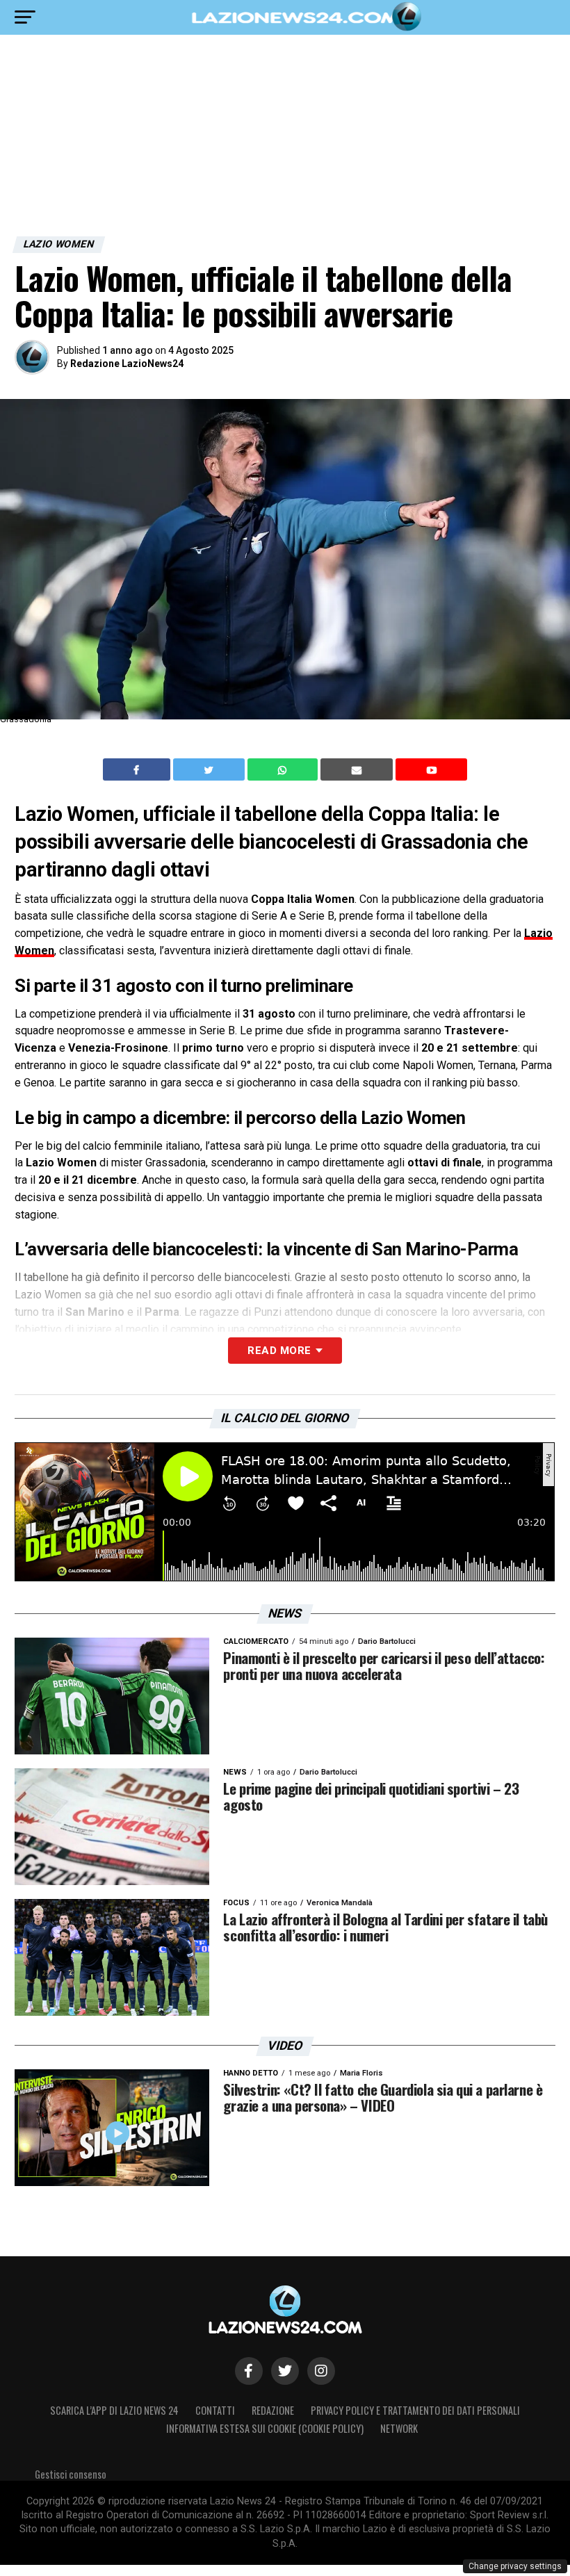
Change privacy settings (515, 2566)
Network (399, 2428)
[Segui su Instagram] (321, 2371)
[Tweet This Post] (210, 769)
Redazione (273, 2410)
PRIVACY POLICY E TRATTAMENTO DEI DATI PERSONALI (415, 2410)
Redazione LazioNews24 (127, 364)
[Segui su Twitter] (285, 2371)
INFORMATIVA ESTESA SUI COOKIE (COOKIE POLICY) (265, 2428)
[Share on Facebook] (138, 769)
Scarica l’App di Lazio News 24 (114, 2410)
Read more (279, 1351)
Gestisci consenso (71, 2474)
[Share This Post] (284, 769)
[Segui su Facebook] (249, 2371)
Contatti (215, 2410)
